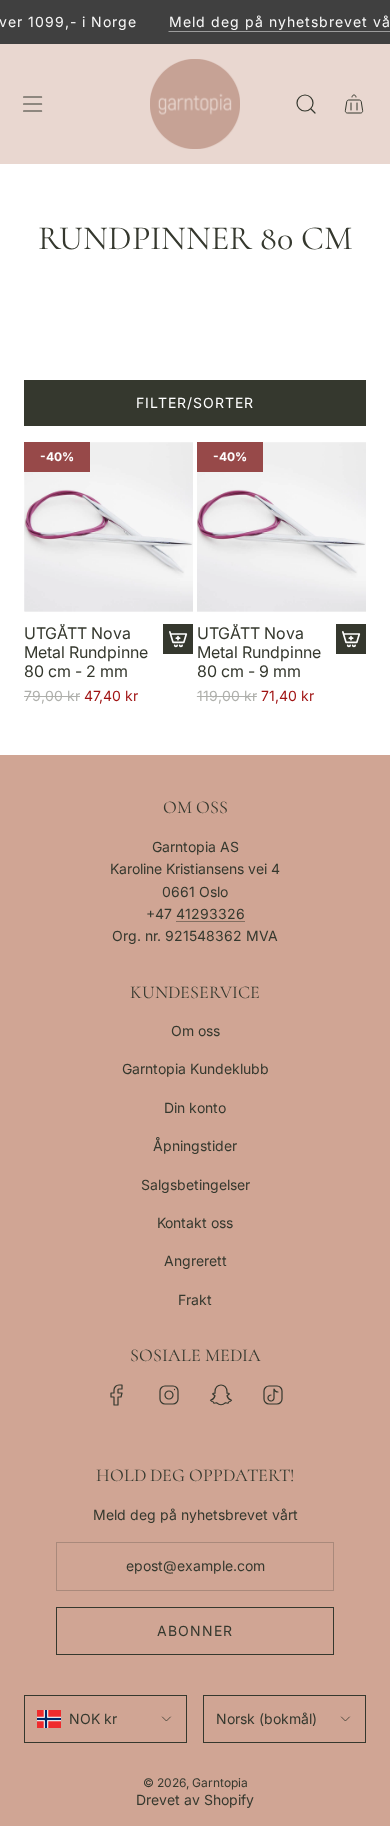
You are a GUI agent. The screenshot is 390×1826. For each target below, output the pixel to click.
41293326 (210, 913)
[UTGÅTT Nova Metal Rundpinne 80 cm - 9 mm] (281, 526)
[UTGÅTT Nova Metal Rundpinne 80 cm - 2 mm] (108, 526)
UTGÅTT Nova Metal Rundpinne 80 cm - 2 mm (86, 652)
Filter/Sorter (195, 402)
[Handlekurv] (354, 104)
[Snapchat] (221, 1395)
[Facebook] (117, 1395)
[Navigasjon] (32, 104)
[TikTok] (273, 1395)
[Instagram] (169, 1395)
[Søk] (306, 104)
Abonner (195, 1630)
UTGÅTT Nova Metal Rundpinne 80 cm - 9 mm (259, 652)
